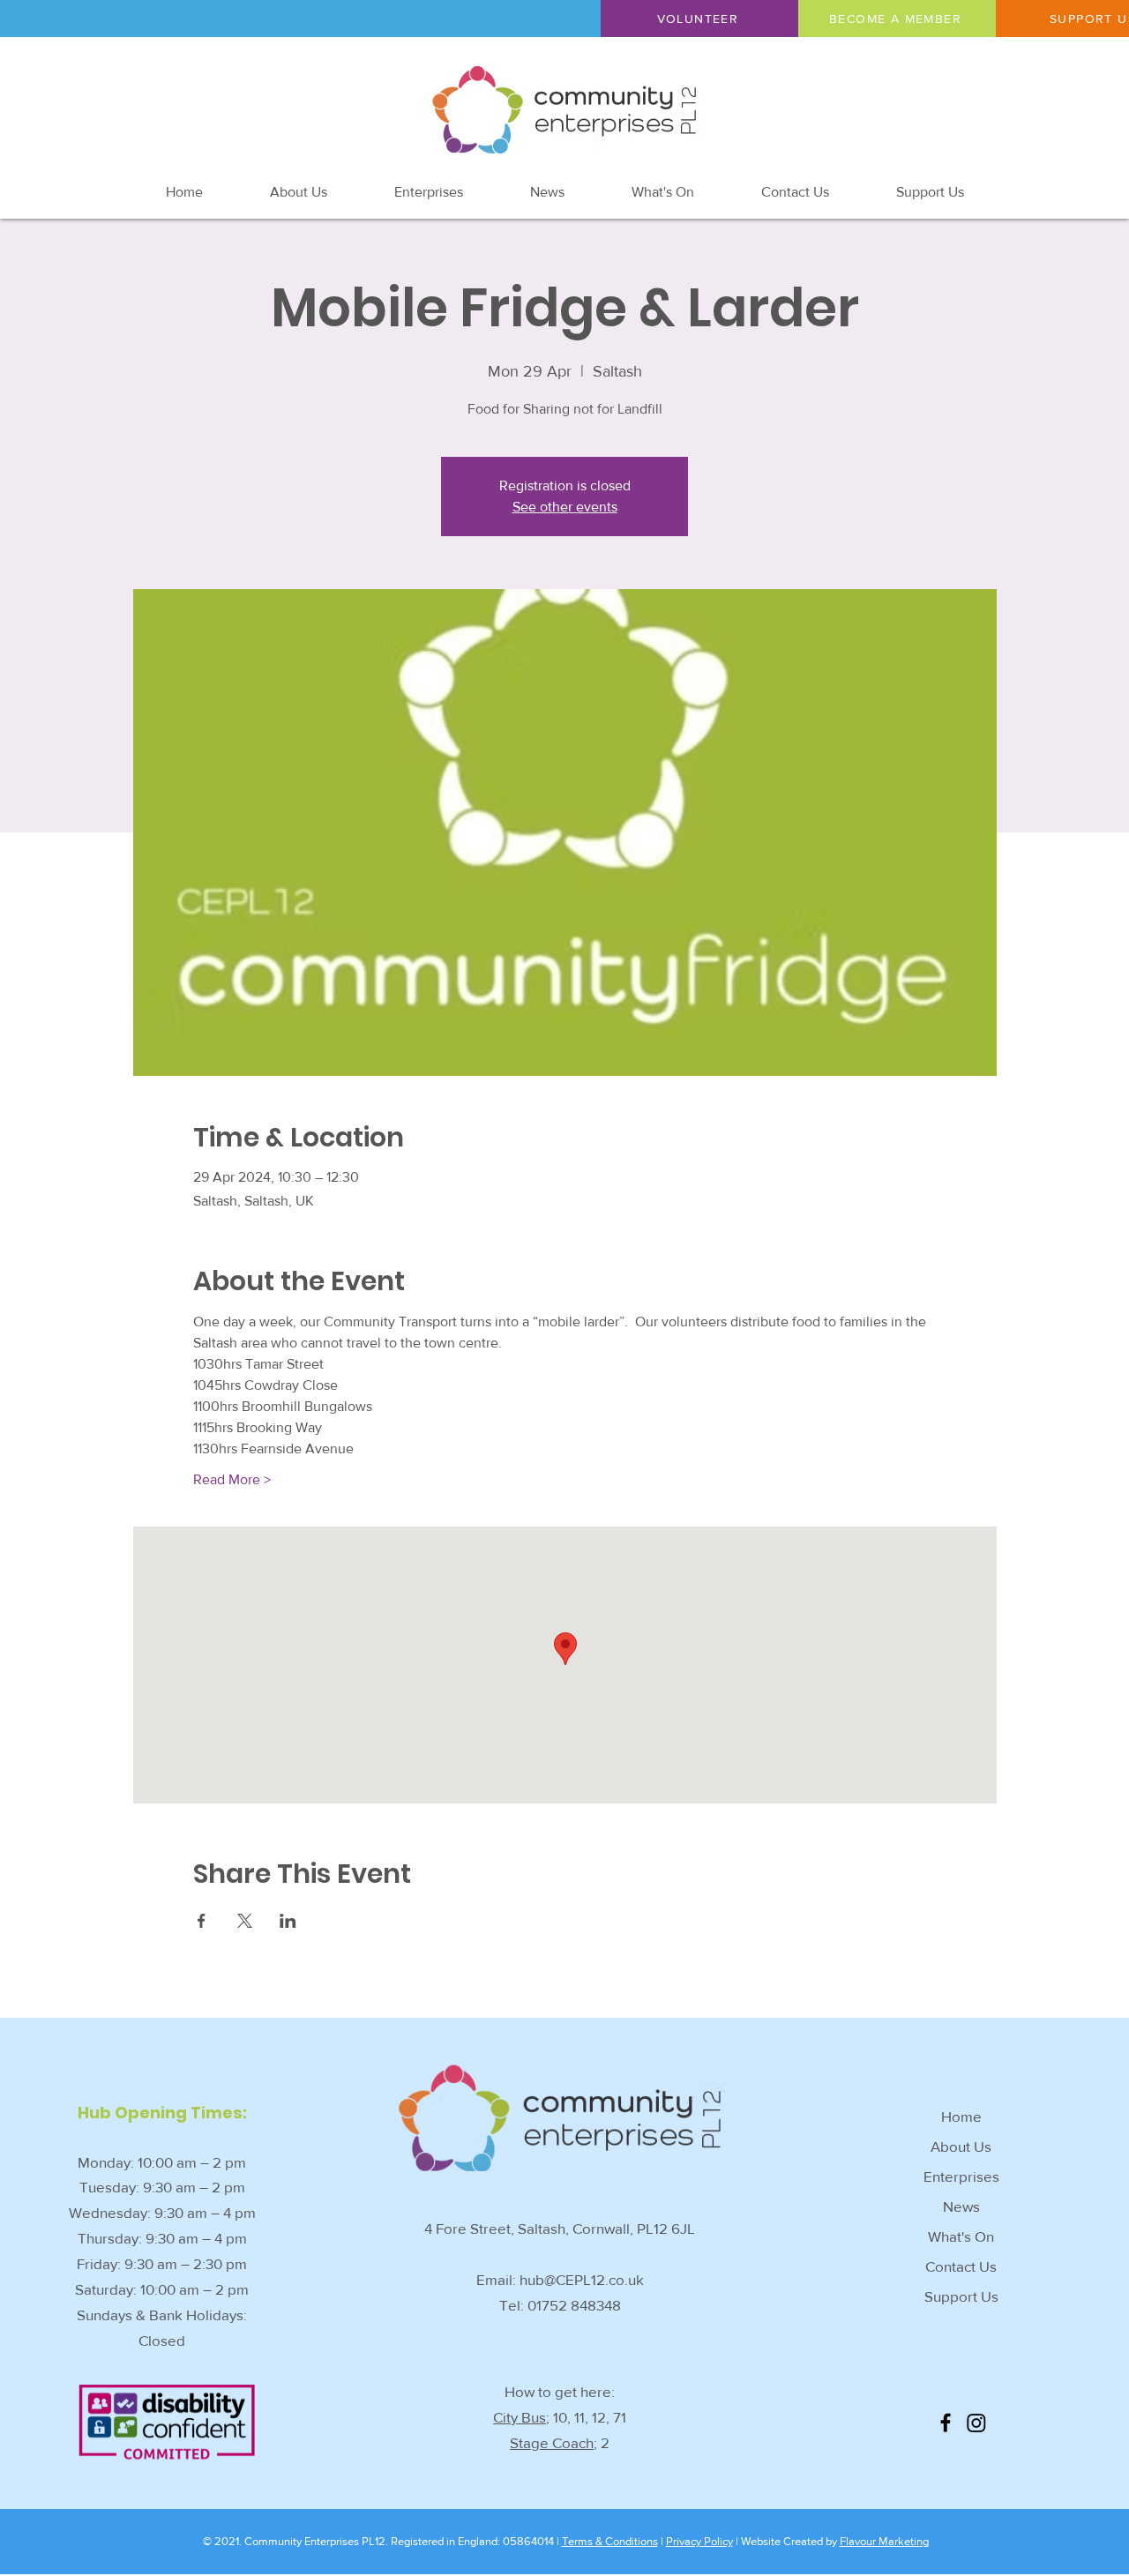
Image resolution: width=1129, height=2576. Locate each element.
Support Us (961, 2296)
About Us (961, 2146)
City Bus (520, 2417)
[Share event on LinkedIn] (288, 1921)
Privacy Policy (699, 2541)
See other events (565, 507)
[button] (699, 19)
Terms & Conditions (610, 2541)
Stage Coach (552, 2442)
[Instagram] (976, 2423)
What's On (961, 2236)
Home (961, 2116)
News (961, 2206)
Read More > (232, 1479)
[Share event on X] (245, 1921)
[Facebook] (946, 2423)
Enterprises (961, 2176)
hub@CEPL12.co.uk (582, 2279)
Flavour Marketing (884, 2541)
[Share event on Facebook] (202, 1921)
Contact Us (961, 2266)
